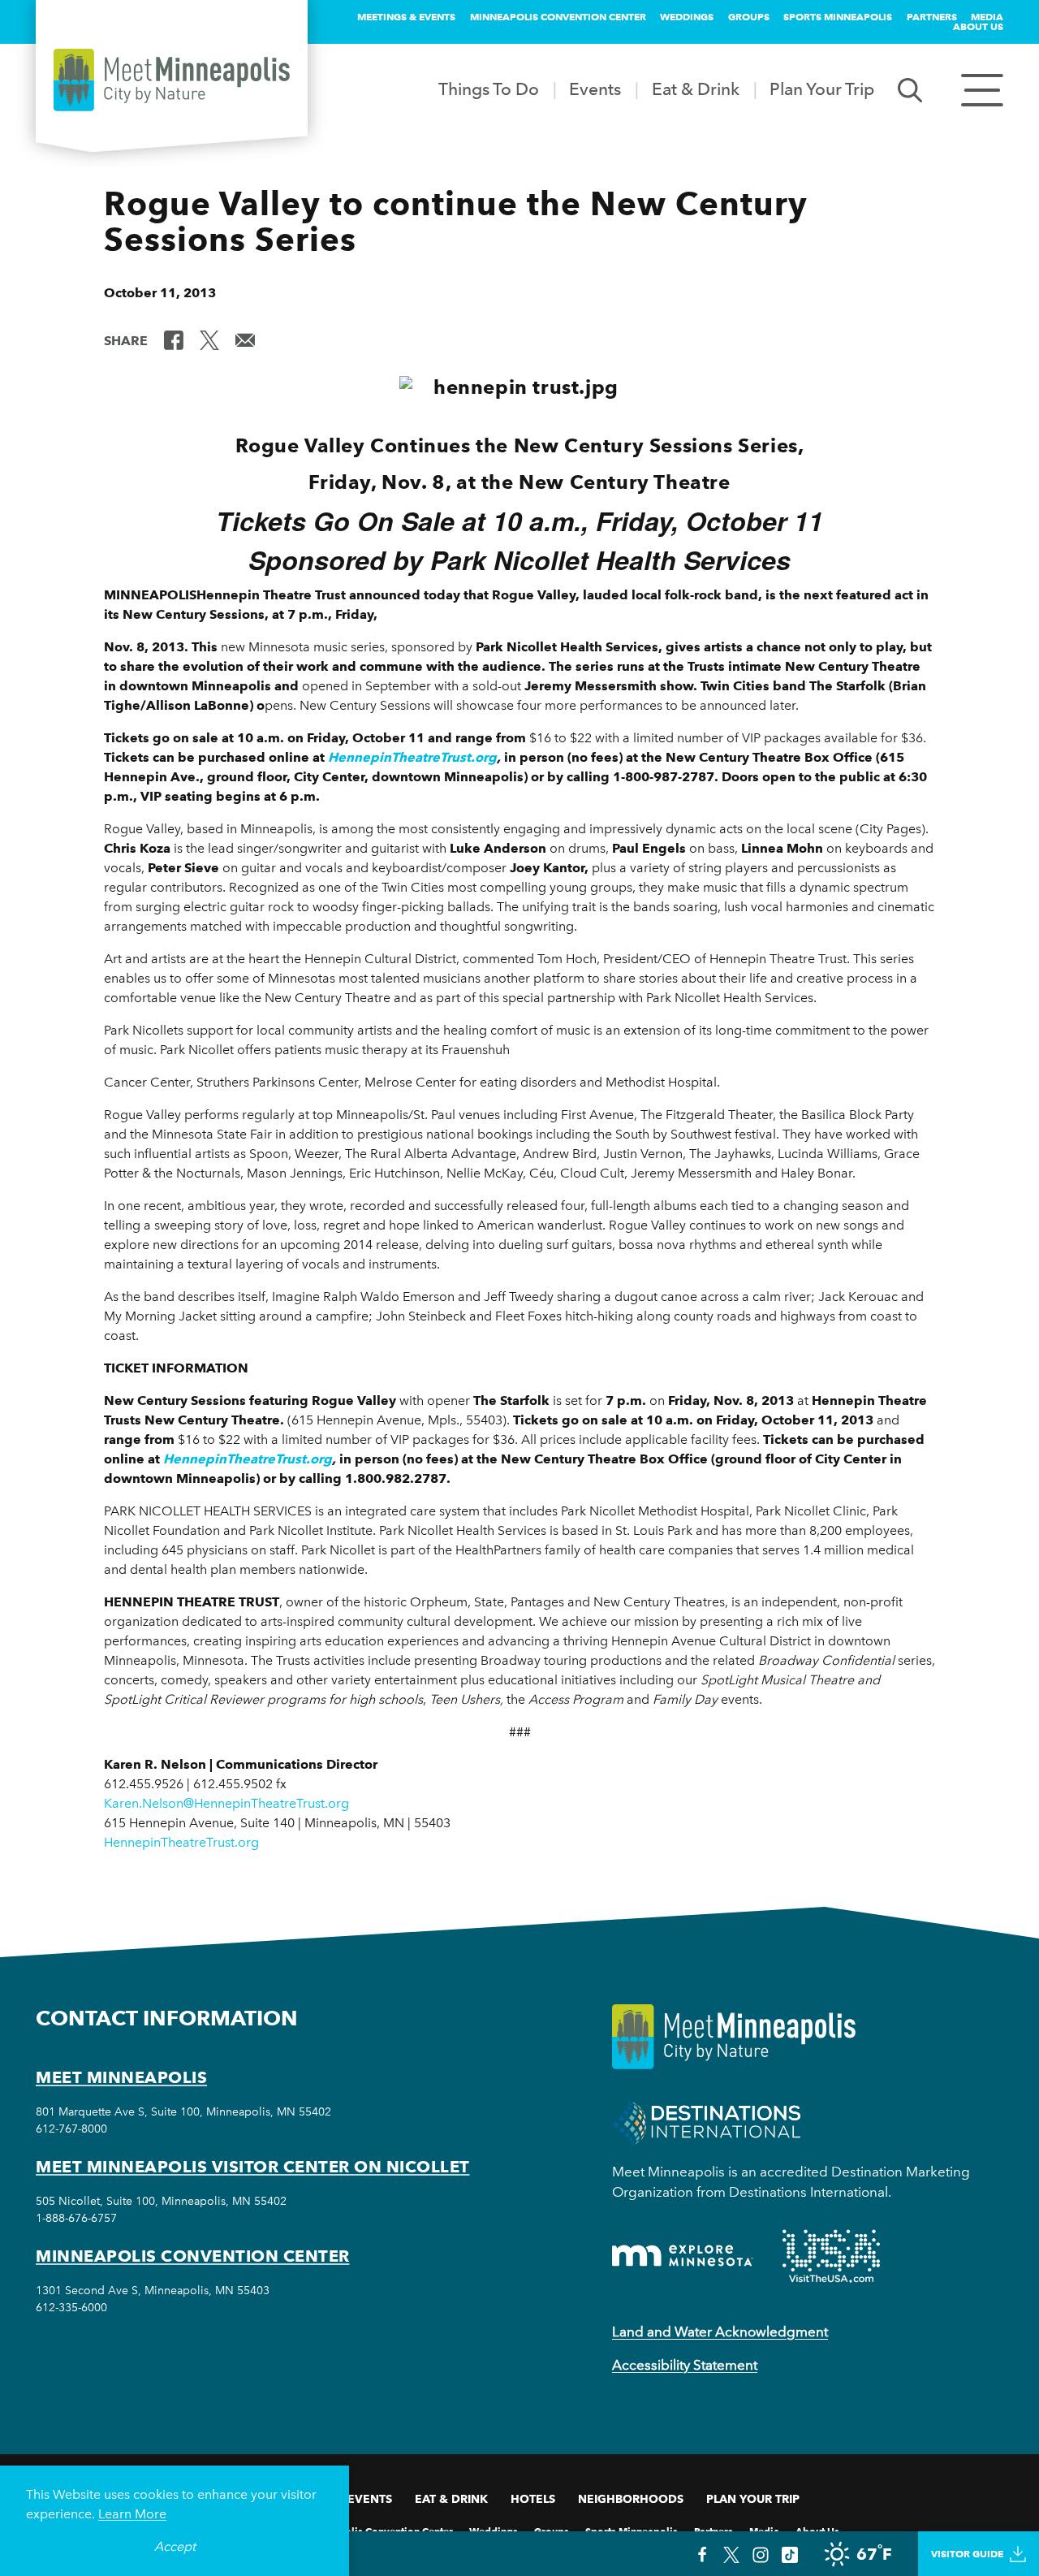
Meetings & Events (406, 17)
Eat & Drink (696, 89)
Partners (932, 17)
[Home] (172, 80)
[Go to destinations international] (707, 2122)
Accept (175, 2546)
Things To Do (489, 89)
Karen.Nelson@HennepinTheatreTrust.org (226, 1803)
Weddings (687, 17)
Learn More (132, 2514)
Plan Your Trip (822, 89)
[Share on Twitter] (209, 339)
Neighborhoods (631, 2499)
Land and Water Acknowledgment (720, 2332)
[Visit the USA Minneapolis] (831, 2256)
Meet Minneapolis (121, 2077)
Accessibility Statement (685, 2365)
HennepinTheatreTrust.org (412, 757)
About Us (978, 26)
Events (595, 89)
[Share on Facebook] (174, 339)
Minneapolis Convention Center (558, 17)
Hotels (533, 2499)
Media (987, 17)
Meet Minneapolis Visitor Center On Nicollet (253, 2167)
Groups (749, 17)
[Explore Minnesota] (683, 2256)
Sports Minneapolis (838, 17)
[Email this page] (245, 339)
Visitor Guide (967, 2554)
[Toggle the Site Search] (910, 89)
